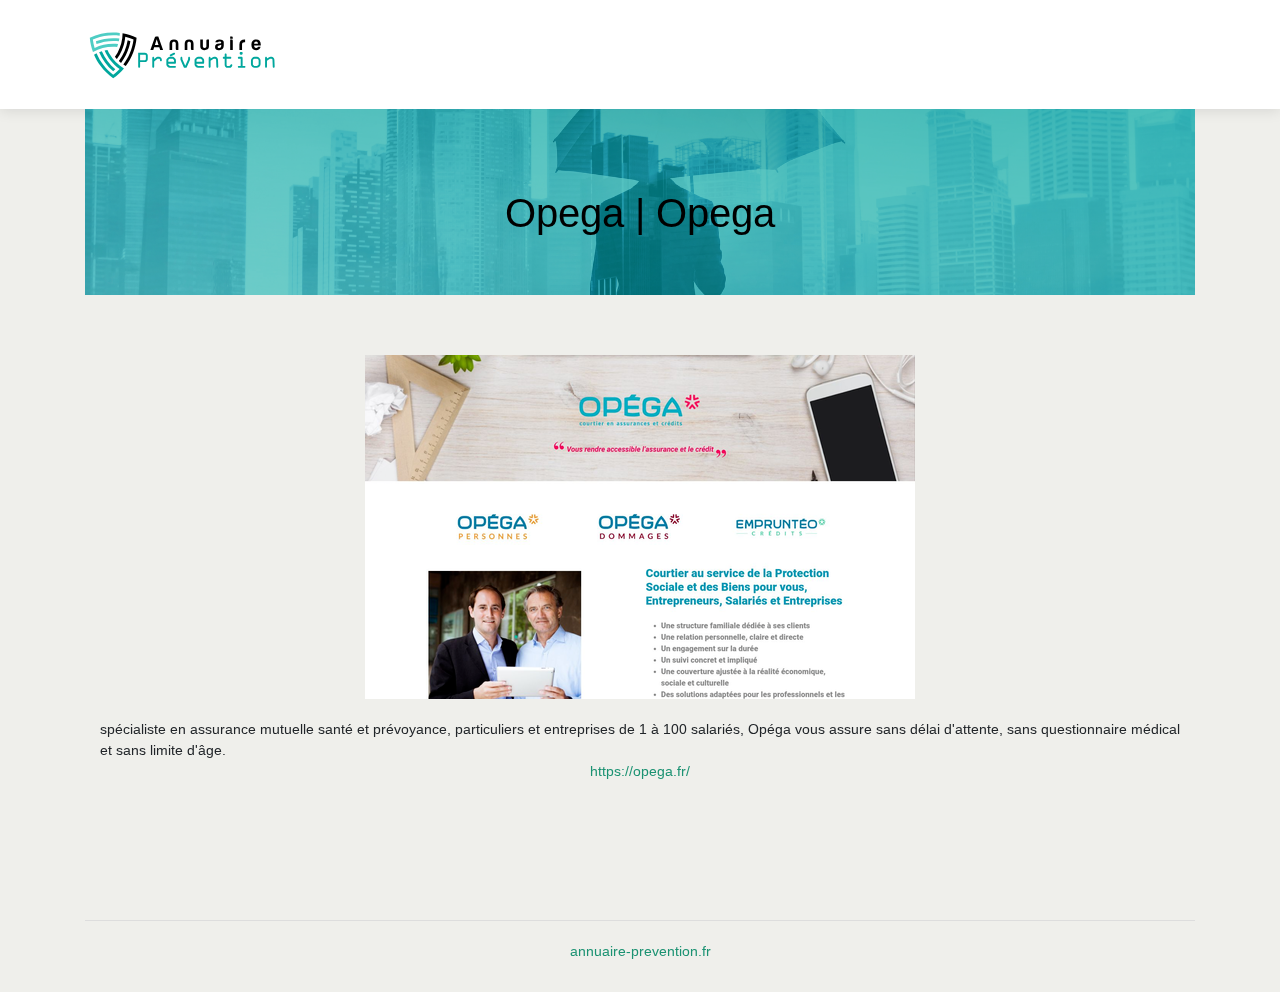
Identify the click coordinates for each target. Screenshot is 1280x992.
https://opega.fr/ (640, 771)
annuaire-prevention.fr (640, 951)
